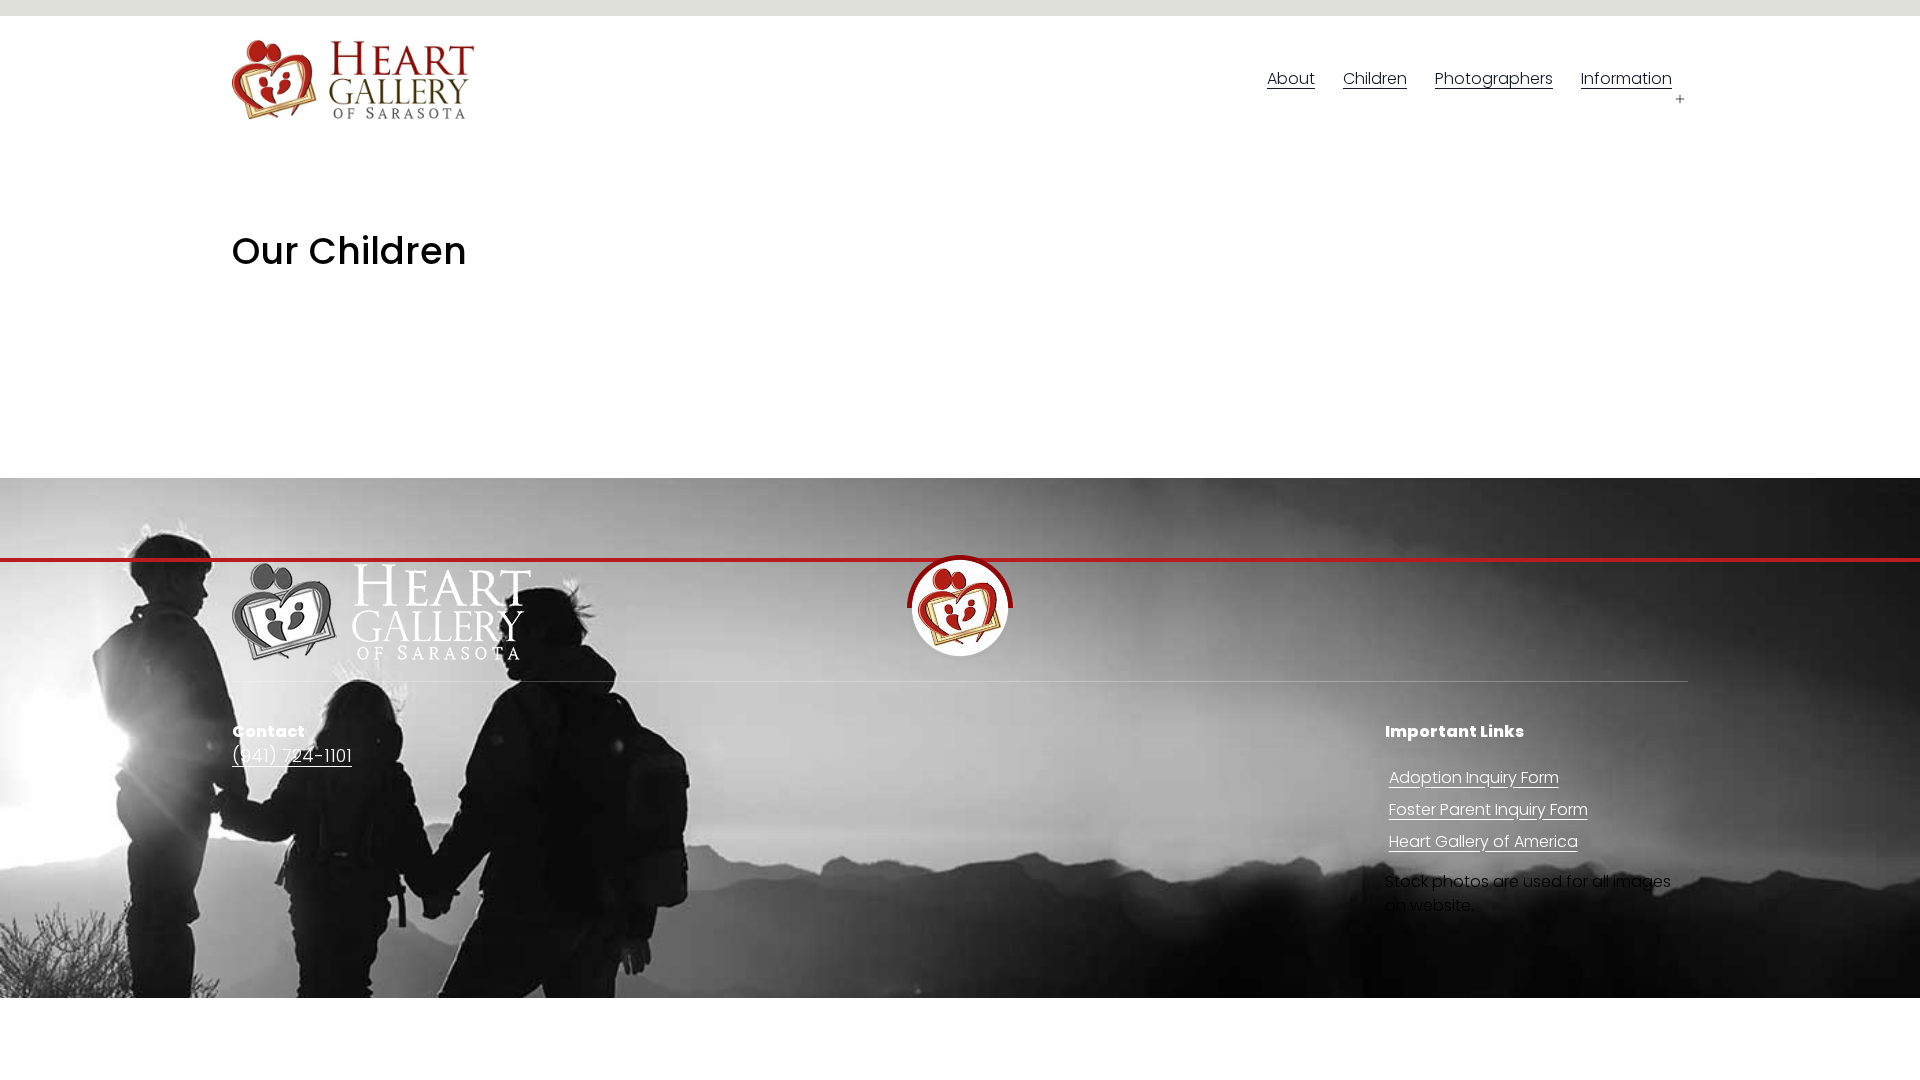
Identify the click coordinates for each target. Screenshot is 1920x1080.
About (1291, 78)
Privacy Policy (1635, 1021)
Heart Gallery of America (1483, 841)
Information (1626, 78)
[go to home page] (382, 611)
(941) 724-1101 (292, 755)
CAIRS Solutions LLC (563, 1021)
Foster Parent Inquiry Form (1488, 809)
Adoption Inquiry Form (1474, 777)
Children (1375, 78)
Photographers (1494, 78)
